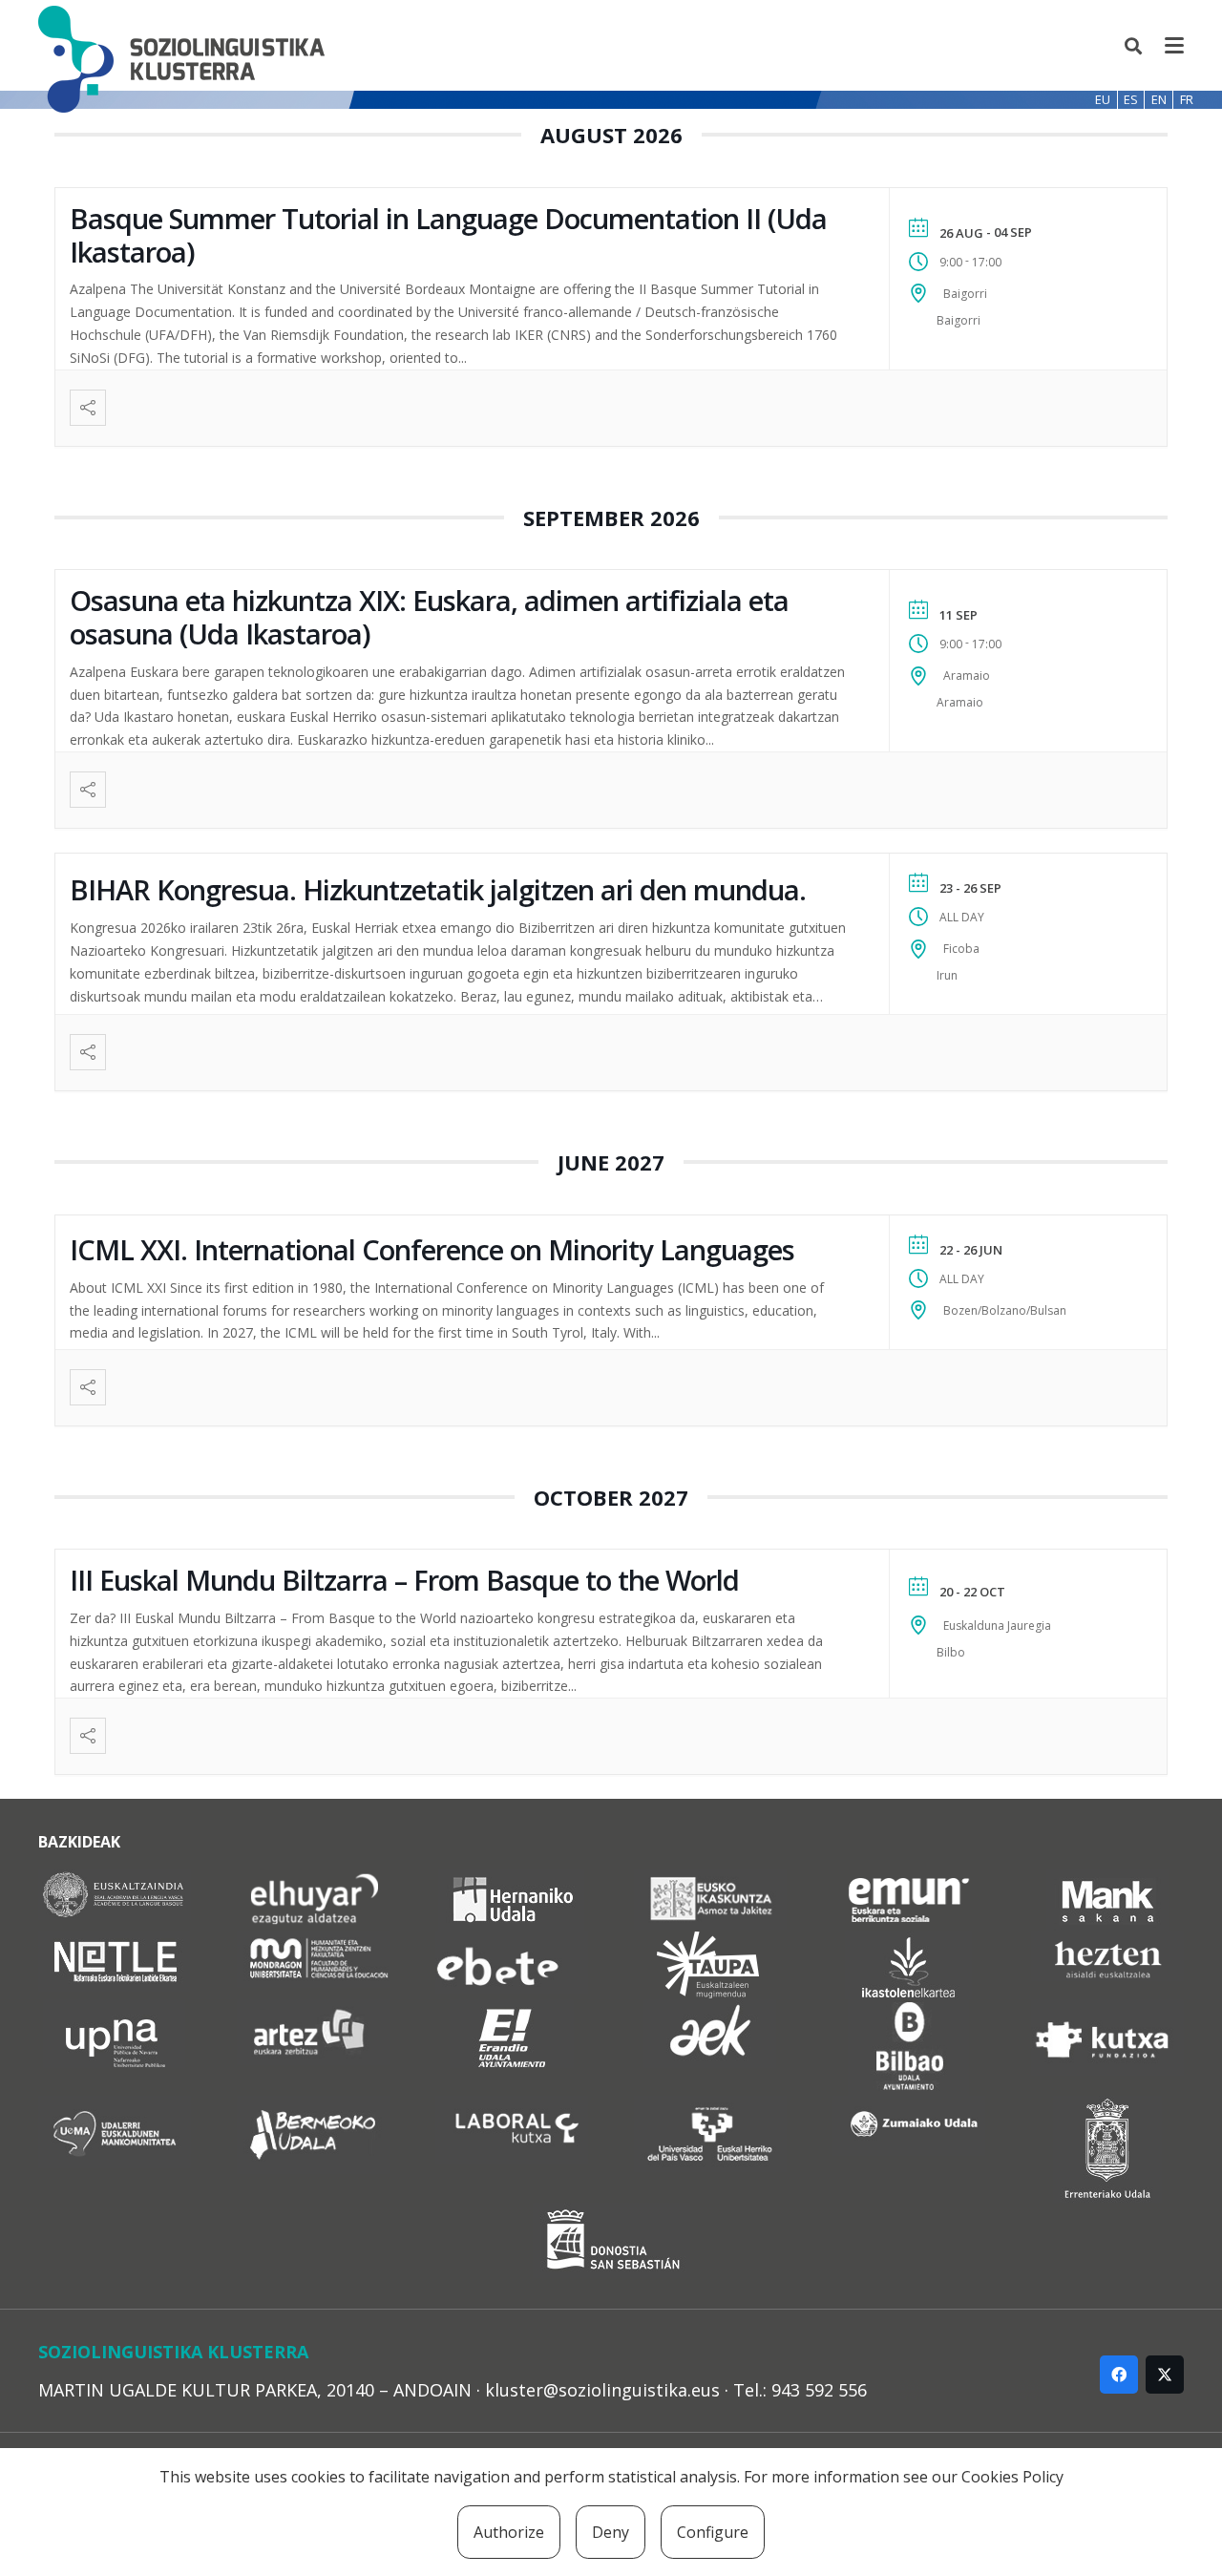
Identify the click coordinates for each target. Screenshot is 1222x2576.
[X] (1165, 2375)
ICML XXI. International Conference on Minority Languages (432, 1249)
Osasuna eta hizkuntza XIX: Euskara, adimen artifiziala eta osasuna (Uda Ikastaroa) (429, 617)
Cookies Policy (1012, 2477)
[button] (1134, 46)
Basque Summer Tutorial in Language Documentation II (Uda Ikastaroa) (448, 235)
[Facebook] (1119, 2375)
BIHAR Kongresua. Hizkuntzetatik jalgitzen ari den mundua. (438, 889)
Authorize (509, 2532)
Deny (611, 2532)
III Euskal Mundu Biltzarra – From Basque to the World (404, 1580)
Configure (713, 2532)
